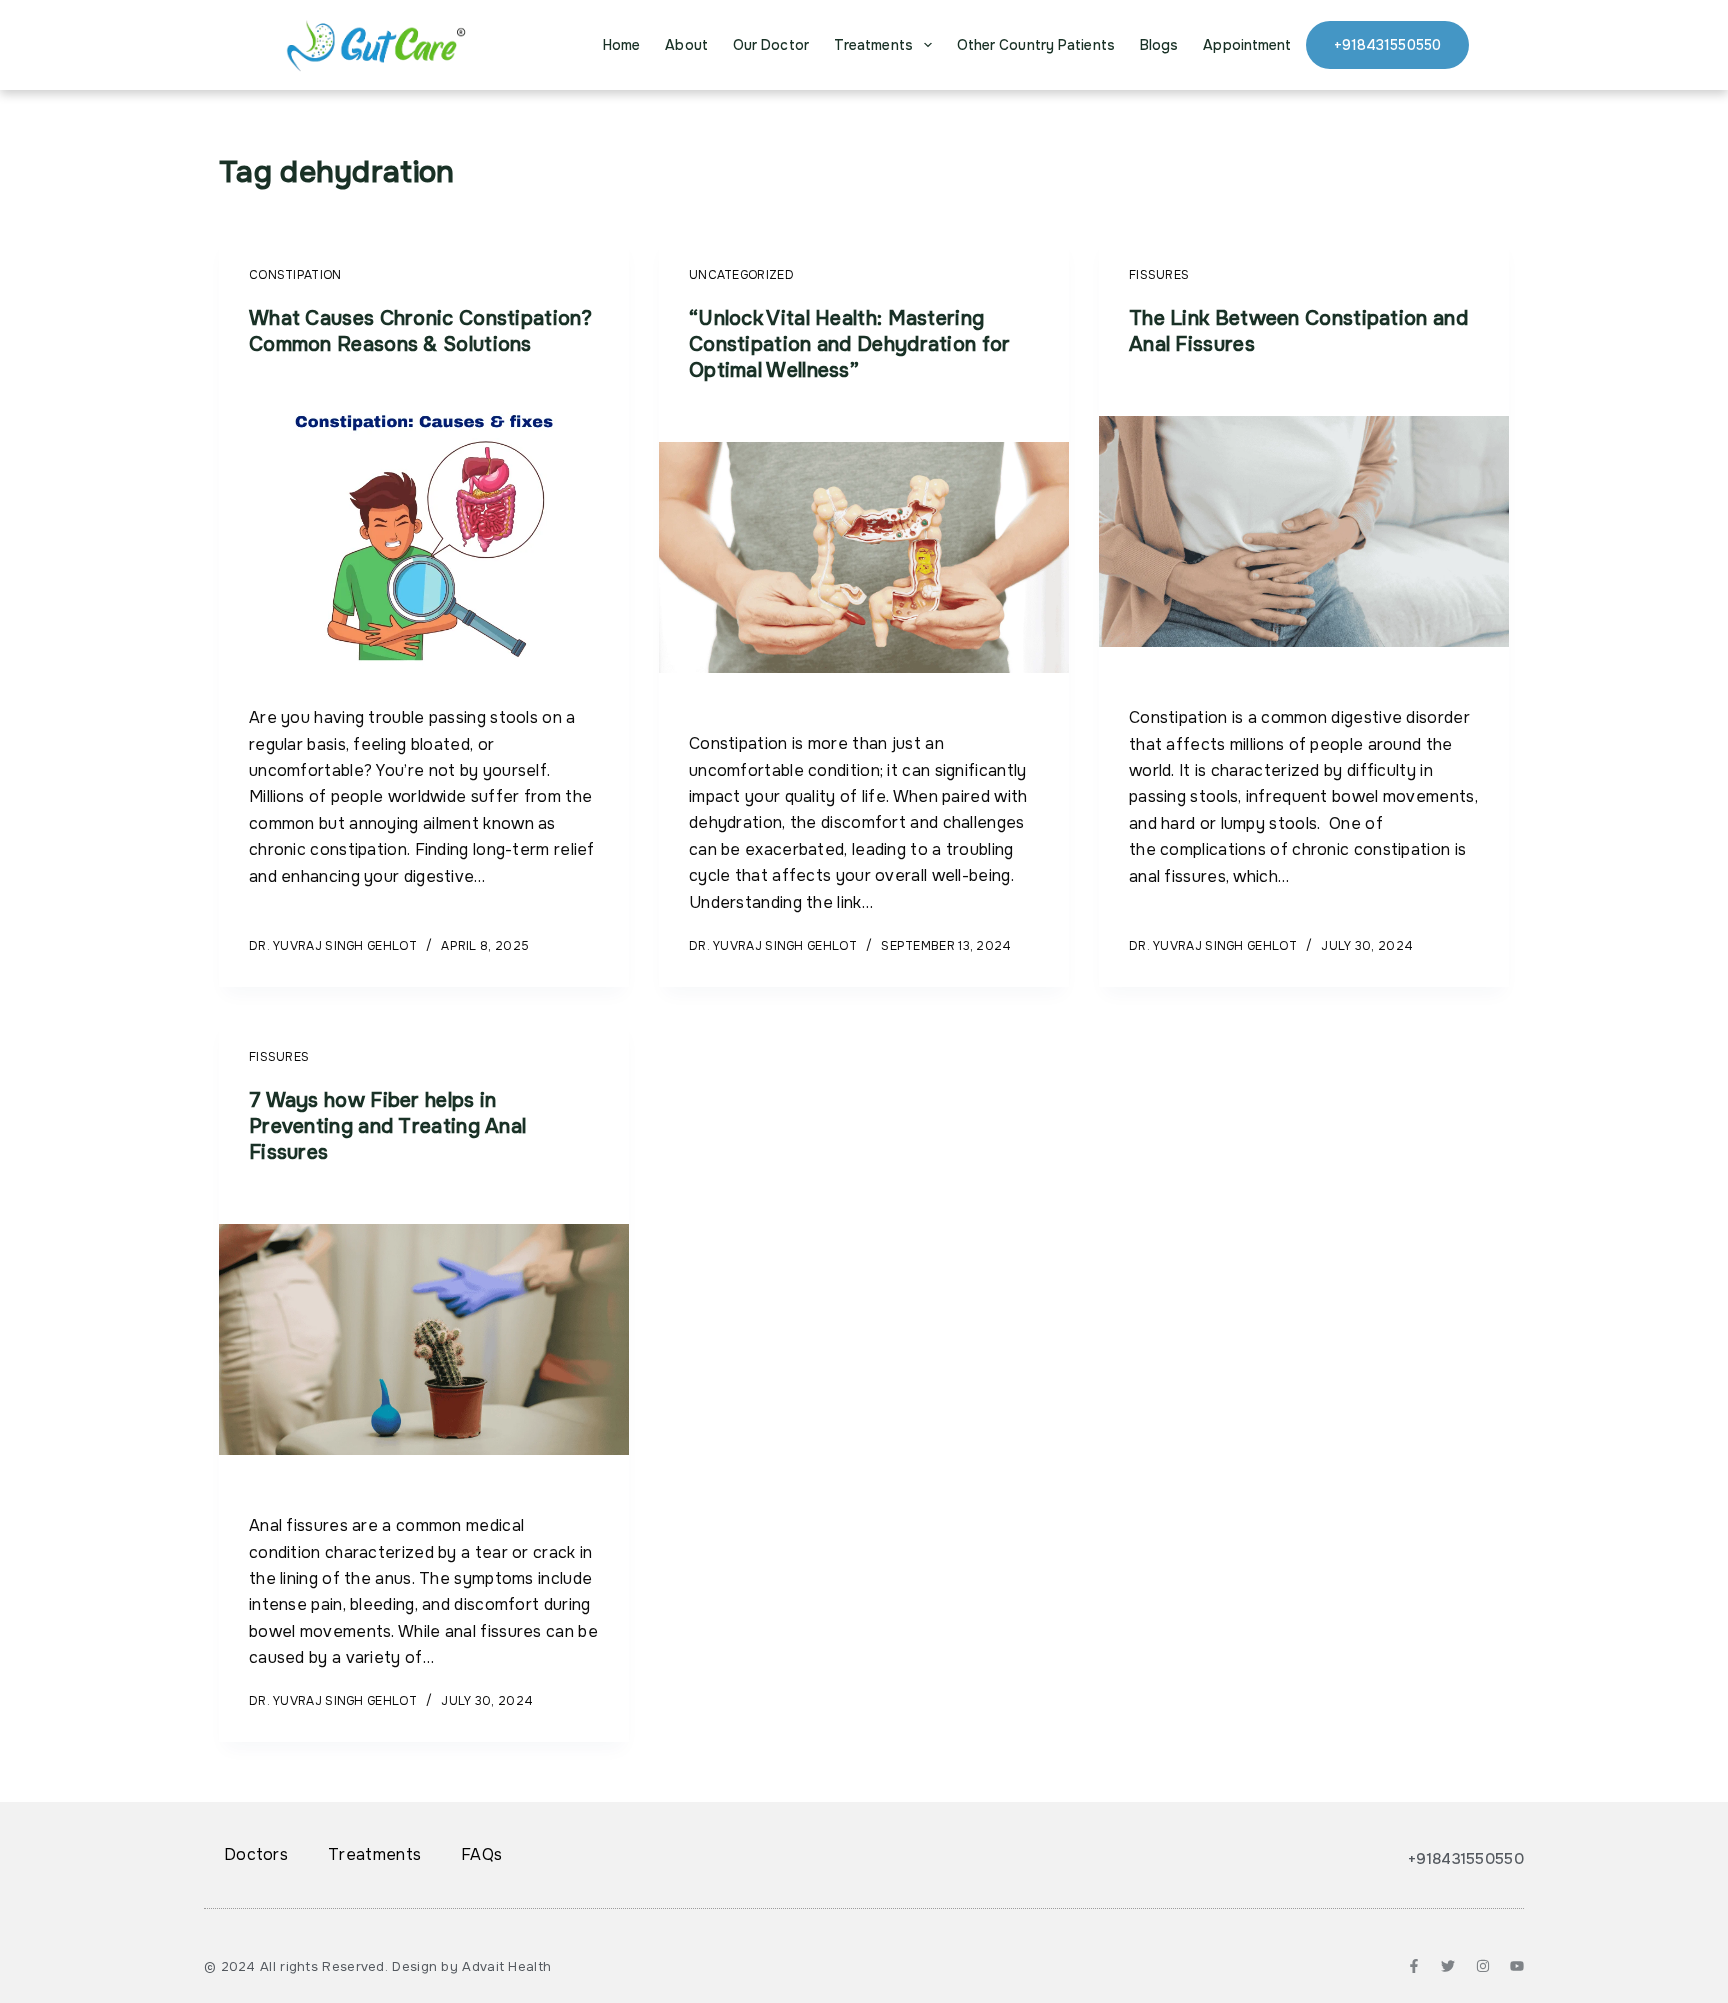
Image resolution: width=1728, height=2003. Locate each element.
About (686, 45)
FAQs (481, 1854)
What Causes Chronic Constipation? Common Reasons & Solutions (420, 331)
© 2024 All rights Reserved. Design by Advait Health (377, 1966)
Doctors (256, 1854)
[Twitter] (1448, 1966)
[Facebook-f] (1414, 1966)
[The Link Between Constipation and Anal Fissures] (1304, 532)
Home (621, 45)
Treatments (873, 45)
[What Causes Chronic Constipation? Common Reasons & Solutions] (424, 532)
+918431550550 (1387, 45)
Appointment (1247, 45)
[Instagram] (1483, 1966)
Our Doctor (771, 45)
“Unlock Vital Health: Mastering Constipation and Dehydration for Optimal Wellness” (850, 344)
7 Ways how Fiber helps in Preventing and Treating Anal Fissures (387, 1126)
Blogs (1159, 45)
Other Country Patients (1036, 45)
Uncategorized (741, 275)
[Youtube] (1517, 1966)
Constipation (295, 275)
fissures (1159, 275)
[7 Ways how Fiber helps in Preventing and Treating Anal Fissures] (424, 1340)
